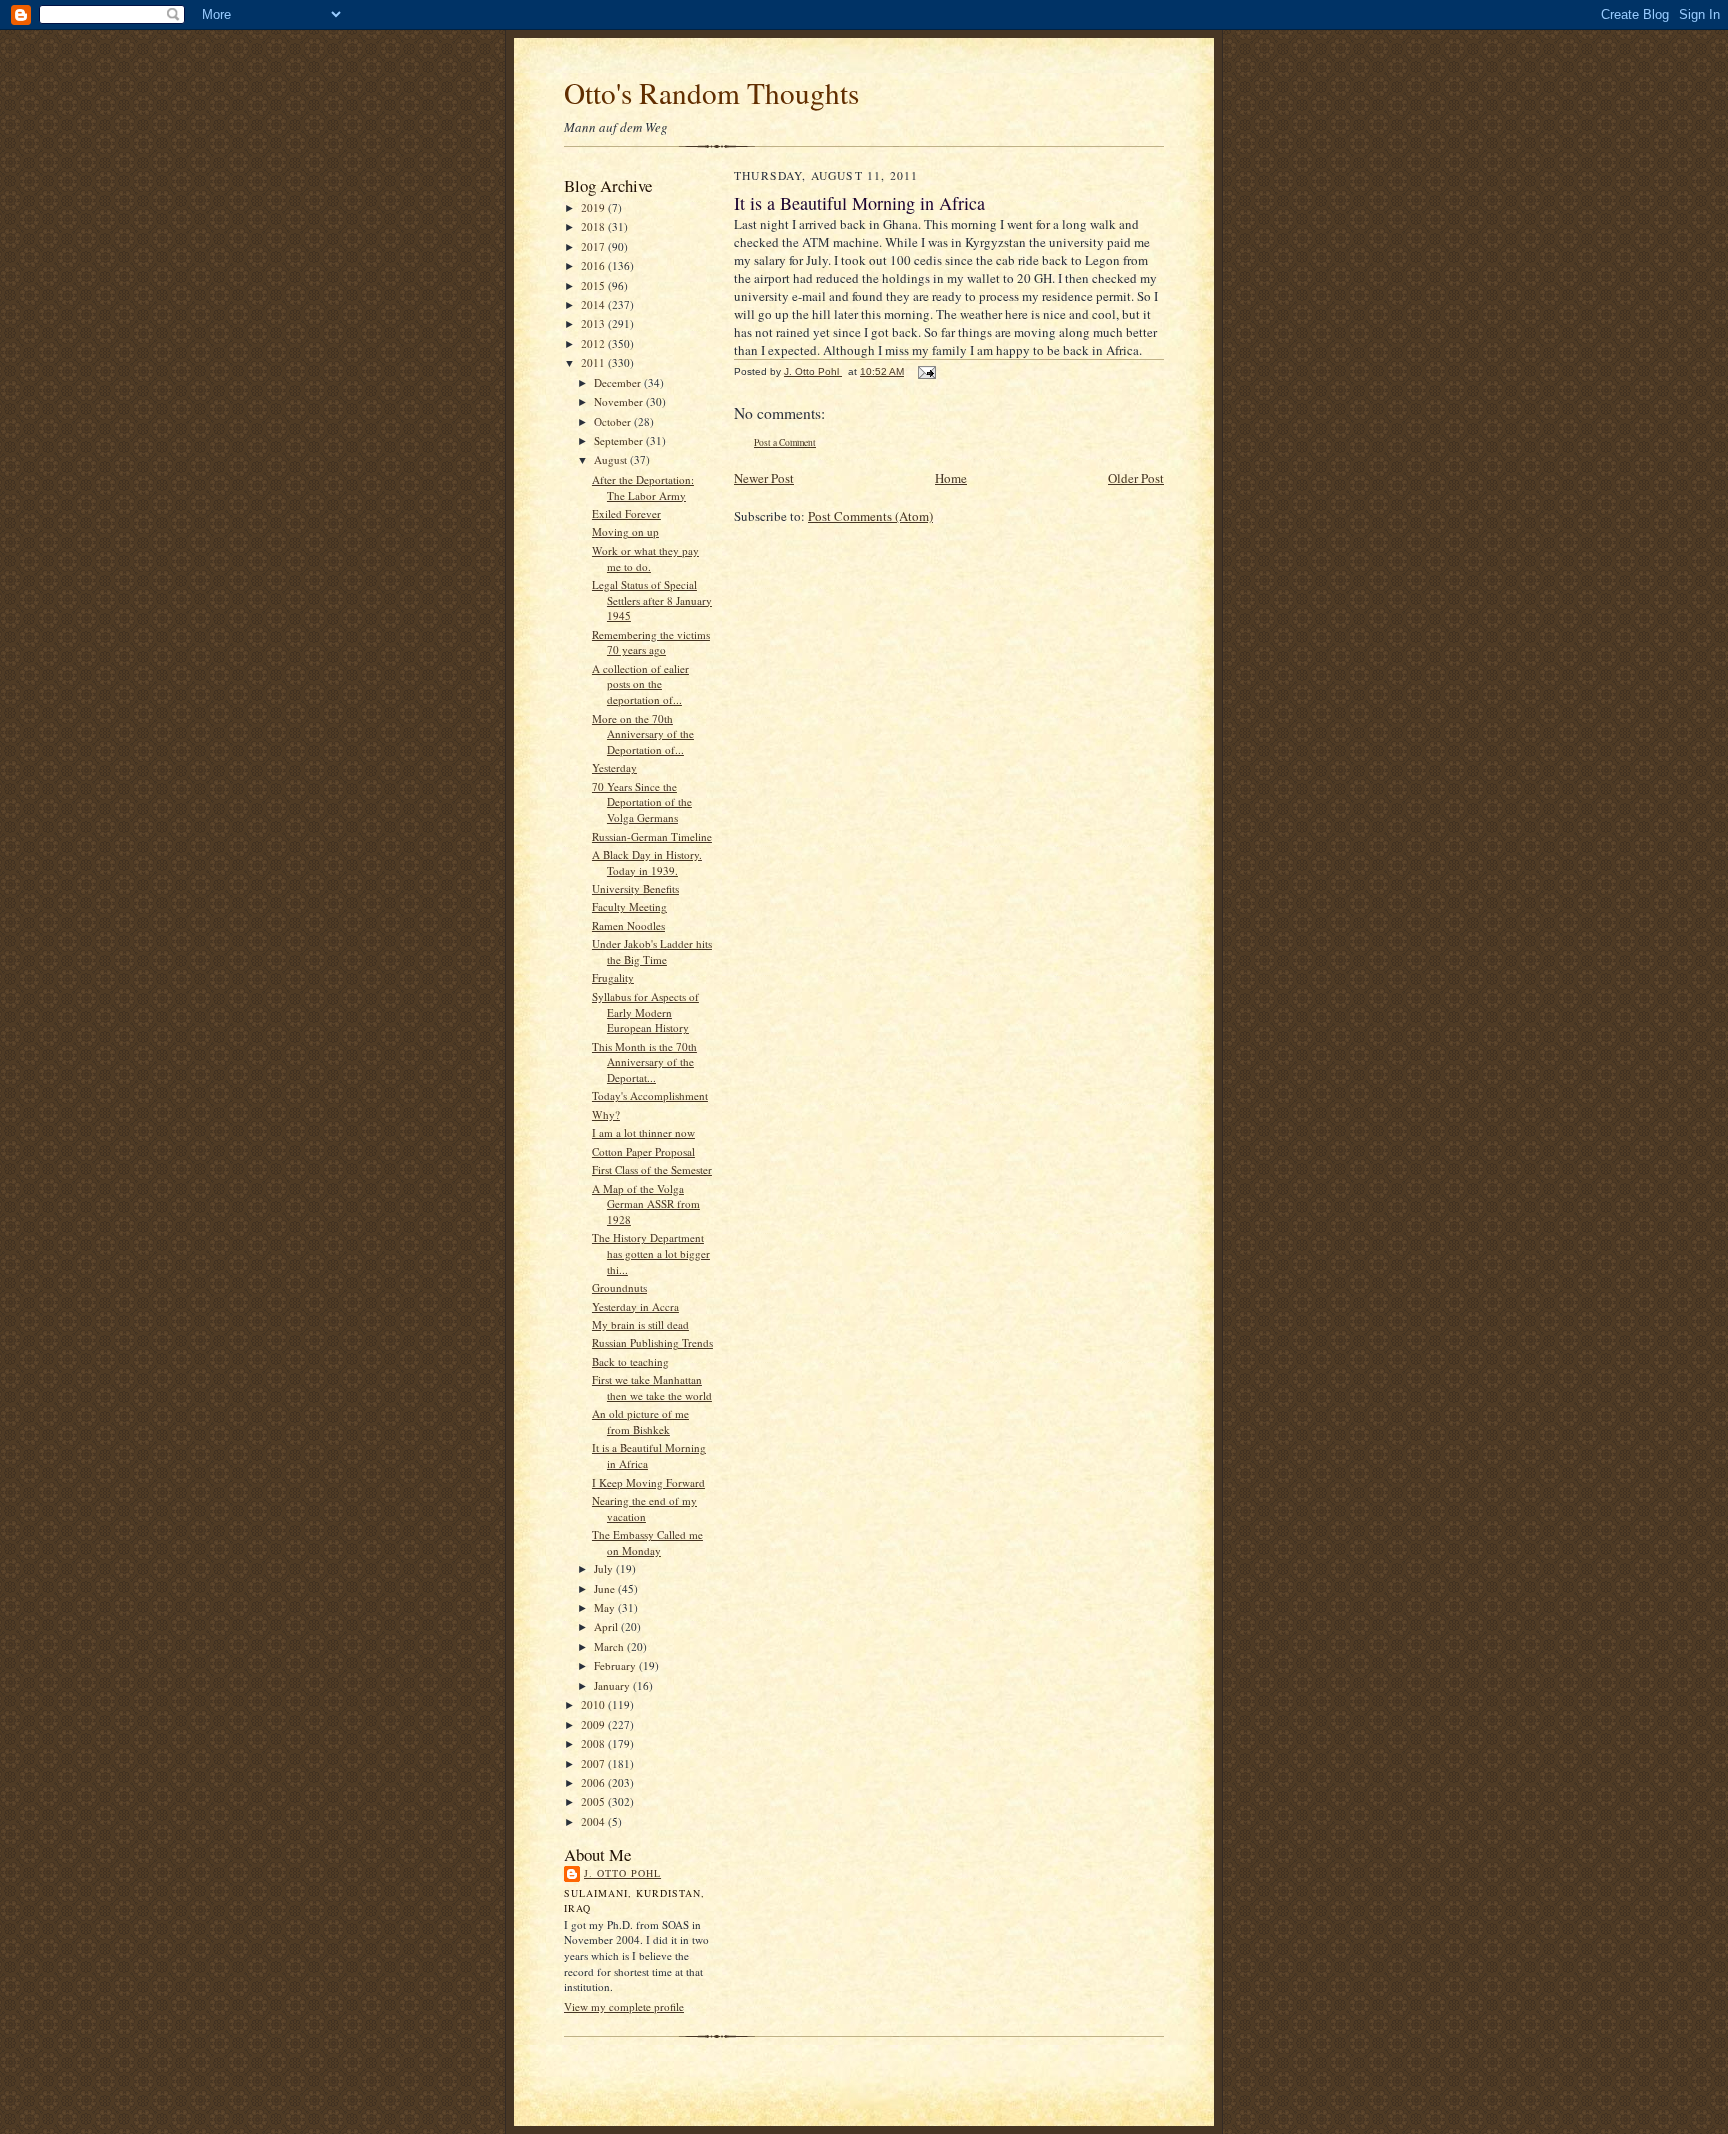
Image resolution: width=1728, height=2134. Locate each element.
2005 (594, 1801)
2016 (594, 265)
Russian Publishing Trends (652, 1342)
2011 (594, 362)
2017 (594, 246)
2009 (594, 1724)
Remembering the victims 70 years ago (651, 642)
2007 (594, 1763)
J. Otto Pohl (622, 1873)
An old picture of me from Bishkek (640, 1421)
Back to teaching (630, 1361)
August (612, 459)
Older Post (1136, 478)
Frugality (613, 977)
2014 (594, 304)
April (607, 1626)
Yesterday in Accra (635, 1306)
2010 (594, 1704)
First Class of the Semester (652, 1169)
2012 (594, 343)
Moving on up (625, 531)
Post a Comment (785, 442)
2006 (594, 1782)
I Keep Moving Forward (648, 1482)
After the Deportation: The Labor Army (643, 487)
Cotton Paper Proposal (643, 1151)
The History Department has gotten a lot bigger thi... (651, 1253)
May (606, 1607)
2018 (594, 226)
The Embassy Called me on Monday (647, 1542)
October (614, 421)
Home (951, 478)
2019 (594, 207)
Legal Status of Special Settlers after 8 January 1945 (652, 600)
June (606, 1588)
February (616, 1665)
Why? (606, 1114)
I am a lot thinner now (643, 1132)
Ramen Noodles (628, 925)
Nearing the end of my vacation (644, 1508)
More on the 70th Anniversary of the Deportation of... (643, 734)
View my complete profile (624, 2006)
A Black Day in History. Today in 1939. (647, 862)
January (613, 1685)
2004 (594, 1821)
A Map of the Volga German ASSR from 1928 (646, 1204)
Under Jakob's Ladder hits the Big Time (652, 951)
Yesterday (614, 767)
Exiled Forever (626, 513)
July (605, 1568)
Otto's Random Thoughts (711, 92)
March (610, 1646)
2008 (594, 1743)
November (620, 401)
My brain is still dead (640, 1324)
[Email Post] (926, 371)
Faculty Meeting (629, 906)
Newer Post (764, 478)
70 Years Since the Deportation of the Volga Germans (642, 802)
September (620, 440)
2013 (594, 323)
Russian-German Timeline (652, 836)
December (619, 382)
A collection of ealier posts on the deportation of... (640, 684)
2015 (594, 285)
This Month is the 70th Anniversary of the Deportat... (644, 1062)
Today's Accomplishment (650, 1095)
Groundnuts (619, 1287)
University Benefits (635, 888)
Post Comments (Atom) (870, 516)
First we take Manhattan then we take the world (652, 1387)
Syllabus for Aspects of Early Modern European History (645, 1012)
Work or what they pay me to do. (645, 558)
